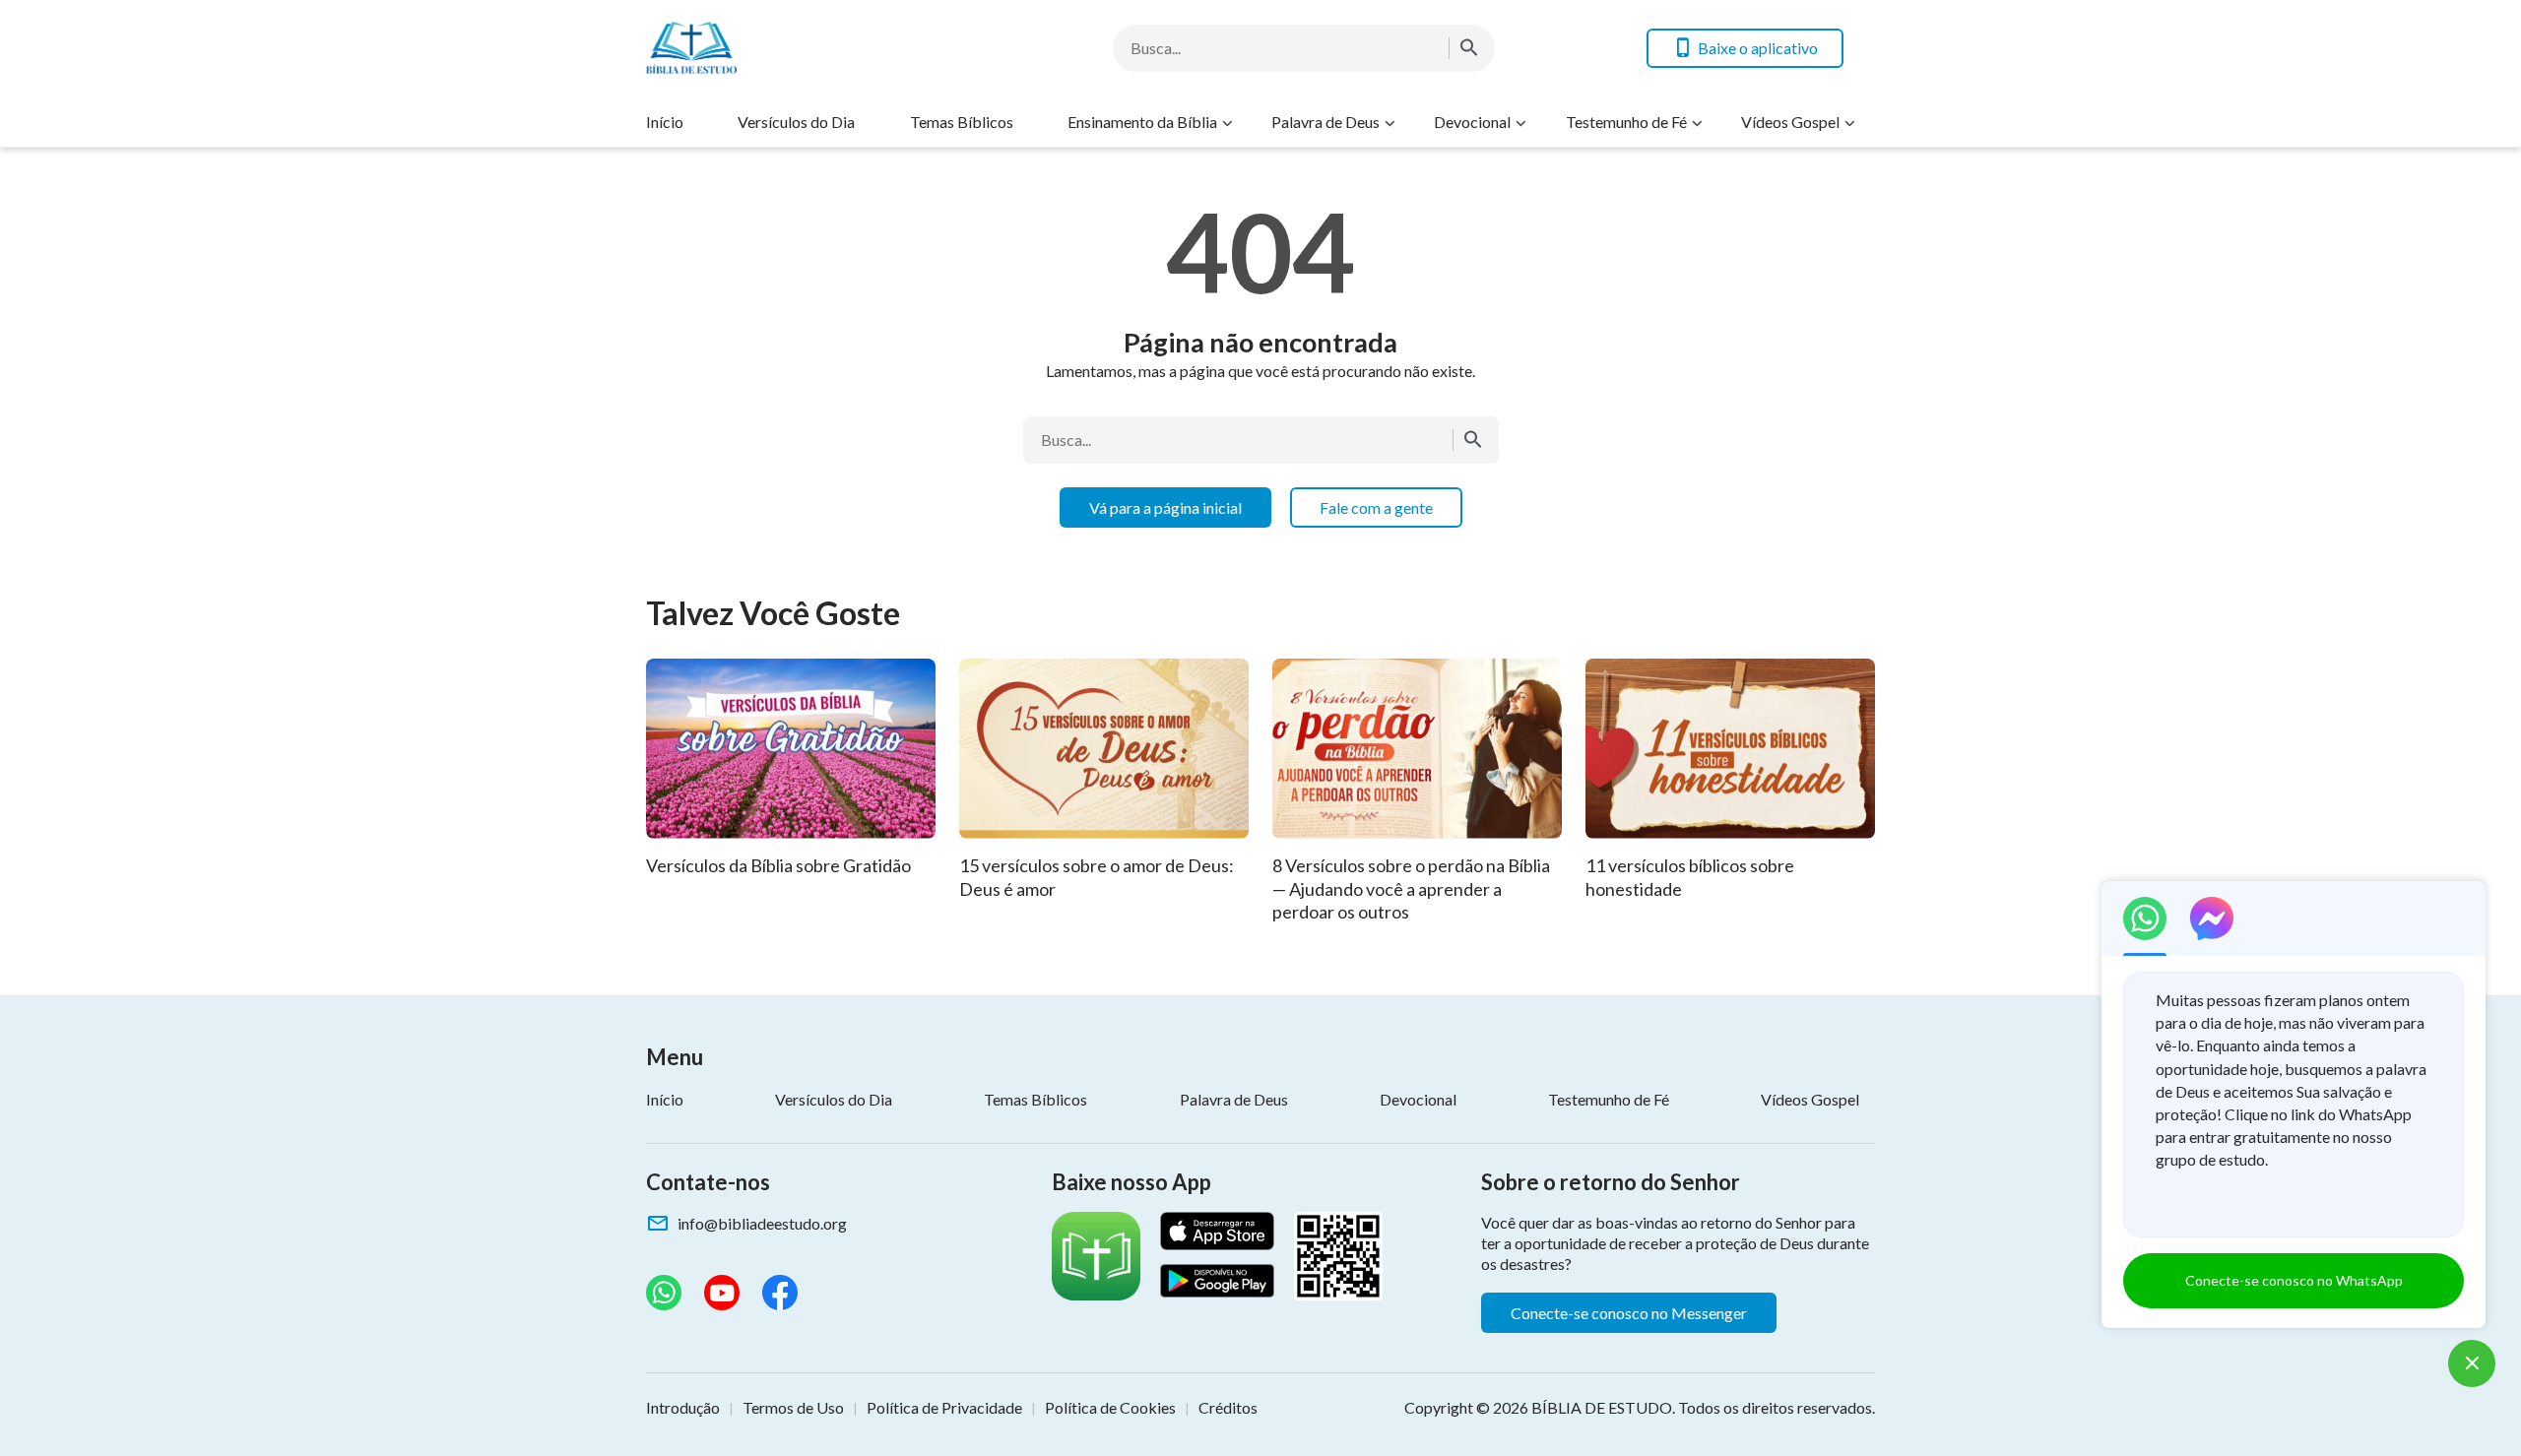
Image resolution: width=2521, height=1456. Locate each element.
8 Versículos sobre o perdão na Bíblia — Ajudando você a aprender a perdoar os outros (1411, 889)
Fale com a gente (1376, 507)
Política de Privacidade (944, 1407)
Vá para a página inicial (1165, 507)
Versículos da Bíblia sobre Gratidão (778, 865)
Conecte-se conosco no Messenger (1629, 1313)
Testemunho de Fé (1626, 122)
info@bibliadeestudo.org (762, 1223)
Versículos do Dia (796, 122)
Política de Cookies (1110, 1407)
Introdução (683, 1407)
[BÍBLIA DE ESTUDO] (804, 48)
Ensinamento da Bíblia (1142, 122)
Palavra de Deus (1325, 122)
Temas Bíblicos (962, 122)
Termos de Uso (793, 1407)
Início (665, 122)
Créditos (1228, 1407)
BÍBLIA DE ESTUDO (1602, 1407)
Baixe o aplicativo (1758, 48)
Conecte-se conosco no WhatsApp (2294, 1280)
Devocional (1472, 122)
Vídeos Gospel (1790, 122)
